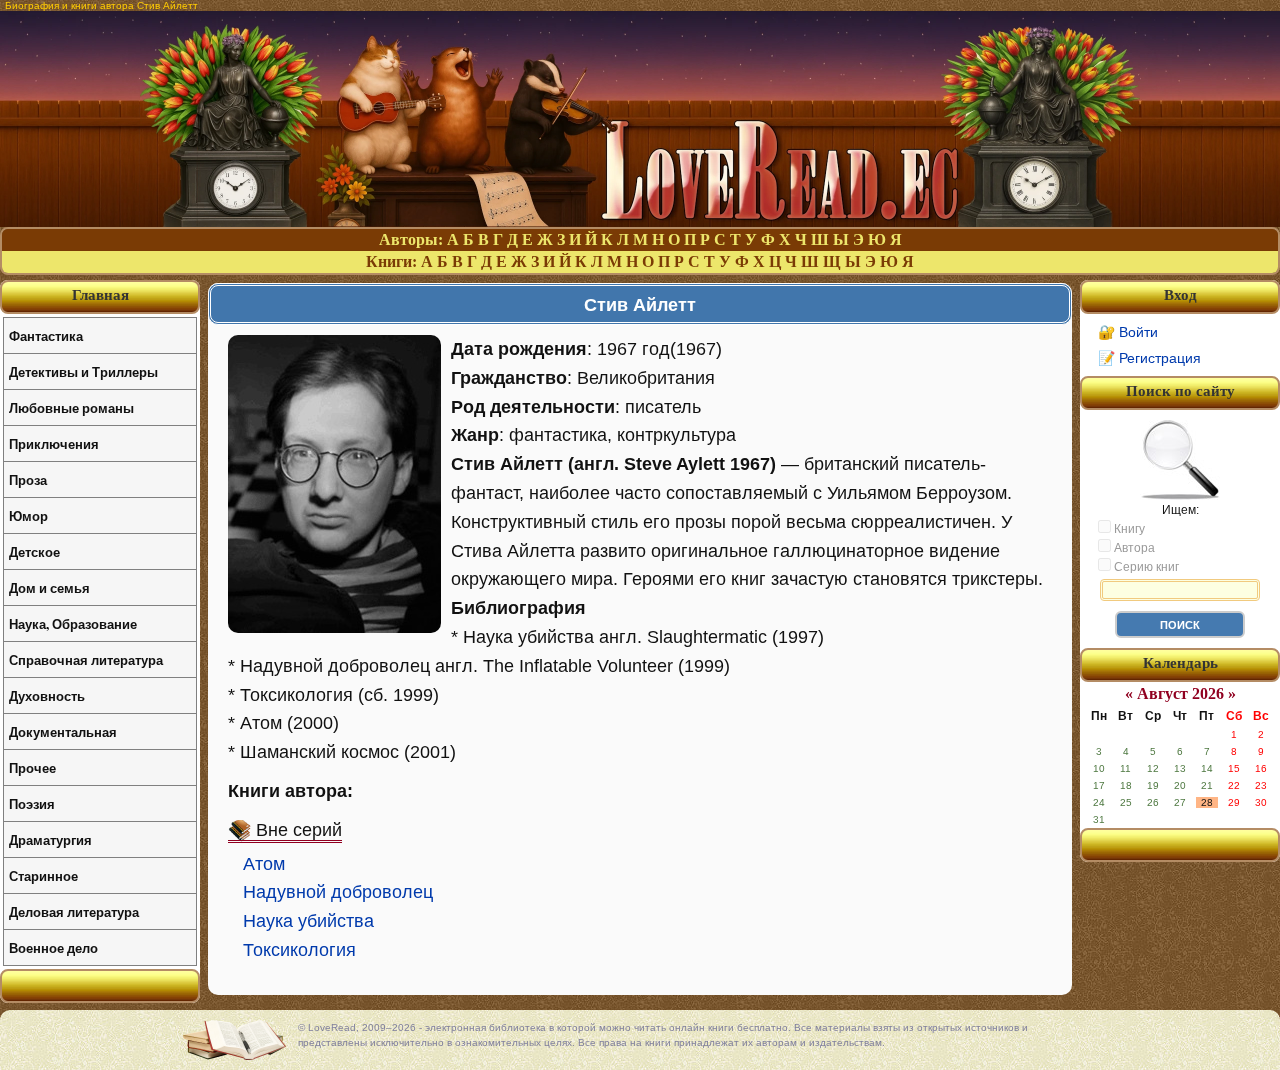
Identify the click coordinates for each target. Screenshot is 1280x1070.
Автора (1133, 548)
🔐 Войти (1128, 332)
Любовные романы (71, 407)
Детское (34, 551)
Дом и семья (49, 587)
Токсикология (299, 950)
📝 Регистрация (1149, 358)
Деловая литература (74, 911)
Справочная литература (86, 659)
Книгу (1128, 529)
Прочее (32, 767)
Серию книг (1145, 567)
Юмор (28, 515)
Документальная (63, 731)
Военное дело (53, 947)
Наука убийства (308, 921)
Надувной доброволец (338, 892)
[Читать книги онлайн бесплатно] (640, 221)
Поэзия (32, 803)
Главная (100, 295)
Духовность (47, 695)
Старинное (43, 875)
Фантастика (46, 335)
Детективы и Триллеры (83, 371)
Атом (264, 864)
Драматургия (50, 839)
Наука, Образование (73, 623)
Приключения (54, 443)
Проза (28, 479)
